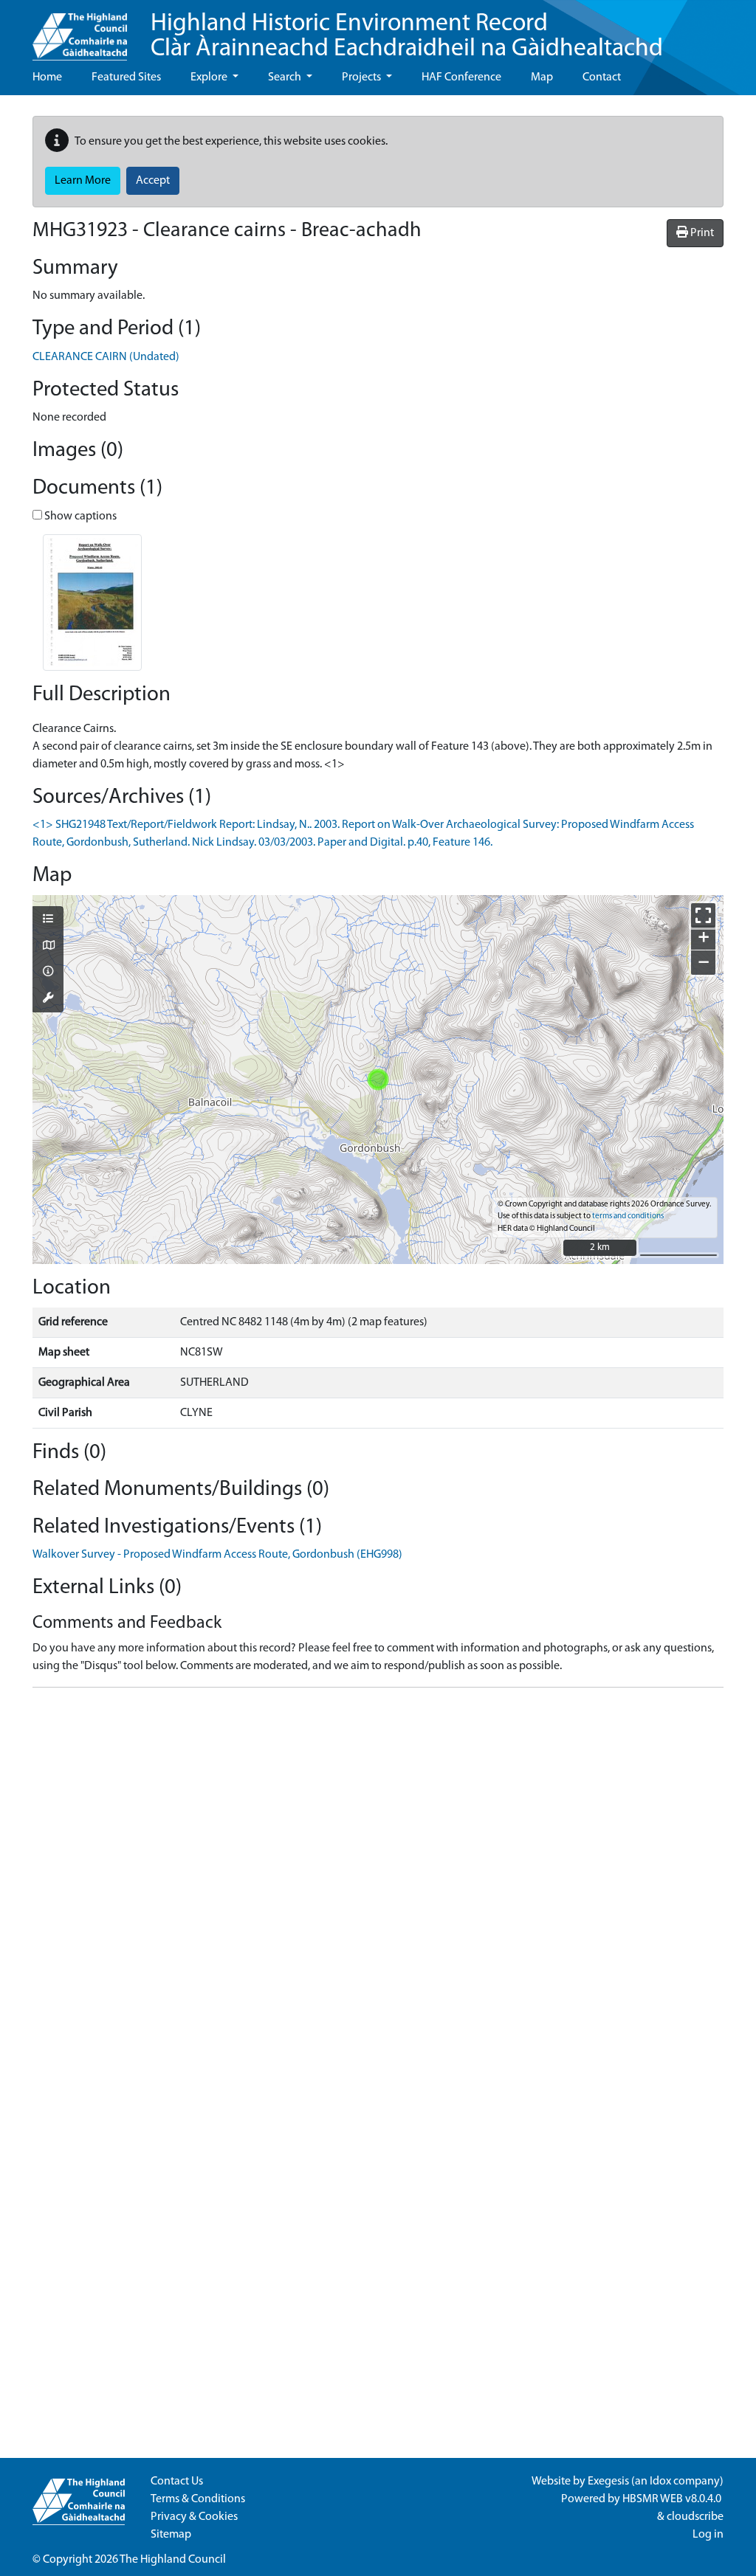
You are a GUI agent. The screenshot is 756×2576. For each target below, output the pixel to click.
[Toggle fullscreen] (703, 915)
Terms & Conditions (198, 2499)
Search (286, 77)
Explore (210, 77)
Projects (362, 77)
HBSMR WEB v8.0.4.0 (673, 2499)
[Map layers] (48, 920)
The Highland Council (173, 2560)
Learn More (83, 181)
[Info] (48, 973)
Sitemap (171, 2535)
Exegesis (608, 2482)
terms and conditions (628, 1216)
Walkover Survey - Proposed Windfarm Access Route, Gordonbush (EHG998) (217, 1555)
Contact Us (177, 2482)
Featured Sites (126, 77)
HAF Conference (461, 77)
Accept (153, 181)
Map (542, 77)
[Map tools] (48, 999)
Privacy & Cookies (194, 2517)
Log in (708, 2535)
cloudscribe (695, 2517)
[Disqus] (378, 1884)
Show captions (79, 517)
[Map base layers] (48, 947)
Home (47, 77)
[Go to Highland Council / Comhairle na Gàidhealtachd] (80, 30)
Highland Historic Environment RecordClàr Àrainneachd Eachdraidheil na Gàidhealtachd (407, 37)
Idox (660, 2482)
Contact (602, 77)
